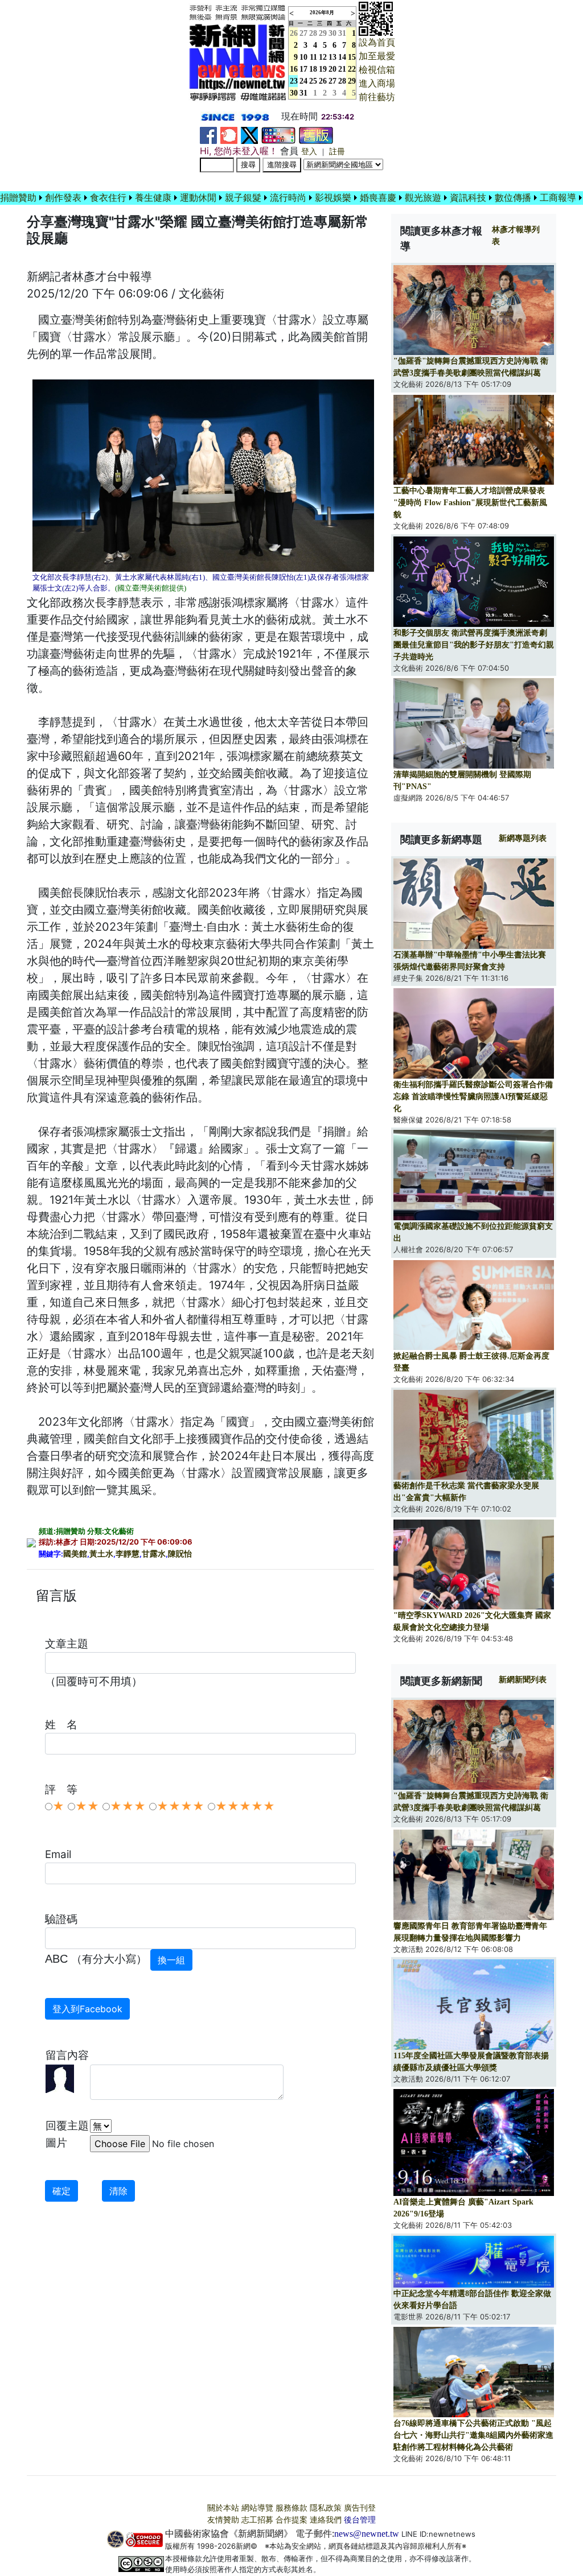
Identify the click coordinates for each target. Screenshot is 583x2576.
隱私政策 (326, 2508)
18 (313, 69)
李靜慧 (128, 1554)
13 (332, 57)
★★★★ (180, 1806)
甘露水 (154, 1554)
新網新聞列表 (523, 1680)
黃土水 (101, 1554)
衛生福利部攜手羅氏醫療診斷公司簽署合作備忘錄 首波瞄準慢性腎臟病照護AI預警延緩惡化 (473, 1097)
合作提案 (291, 2520)
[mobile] (278, 135)
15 (352, 57)
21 (342, 69)
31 (342, 33)
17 (303, 69)
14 (342, 57)
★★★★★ (245, 1806)
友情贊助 (223, 2520)
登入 (309, 152)
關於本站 (223, 2508)
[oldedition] (316, 135)
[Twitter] (249, 135)
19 (323, 69)
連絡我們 (326, 2520)
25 (313, 81)
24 (303, 81)
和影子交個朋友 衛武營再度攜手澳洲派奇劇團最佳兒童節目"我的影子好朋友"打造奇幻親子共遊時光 (474, 645)
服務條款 (291, 2508)
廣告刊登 (360, 2508)
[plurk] (229, 135)
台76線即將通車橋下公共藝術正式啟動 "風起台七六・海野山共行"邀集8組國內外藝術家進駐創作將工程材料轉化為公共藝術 (473, 2435)
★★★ (128, 1806)
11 (313, 57)
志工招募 (257, 2520)
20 (332, 69)
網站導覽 (257, 2508)
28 (313, 33)
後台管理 (360, 2520)
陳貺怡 (180, 1554)
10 (303, 57)
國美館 (75, 1554)
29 (323, 33)
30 (332, 33)
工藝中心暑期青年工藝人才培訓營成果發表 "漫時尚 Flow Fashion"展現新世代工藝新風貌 (470, 503)
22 (352, 69)
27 (303, 33)
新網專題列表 (523, 838)
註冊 (337, 152)
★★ (87, 1806)
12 (323, 57)
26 (323, 81)
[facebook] (208, 135)
